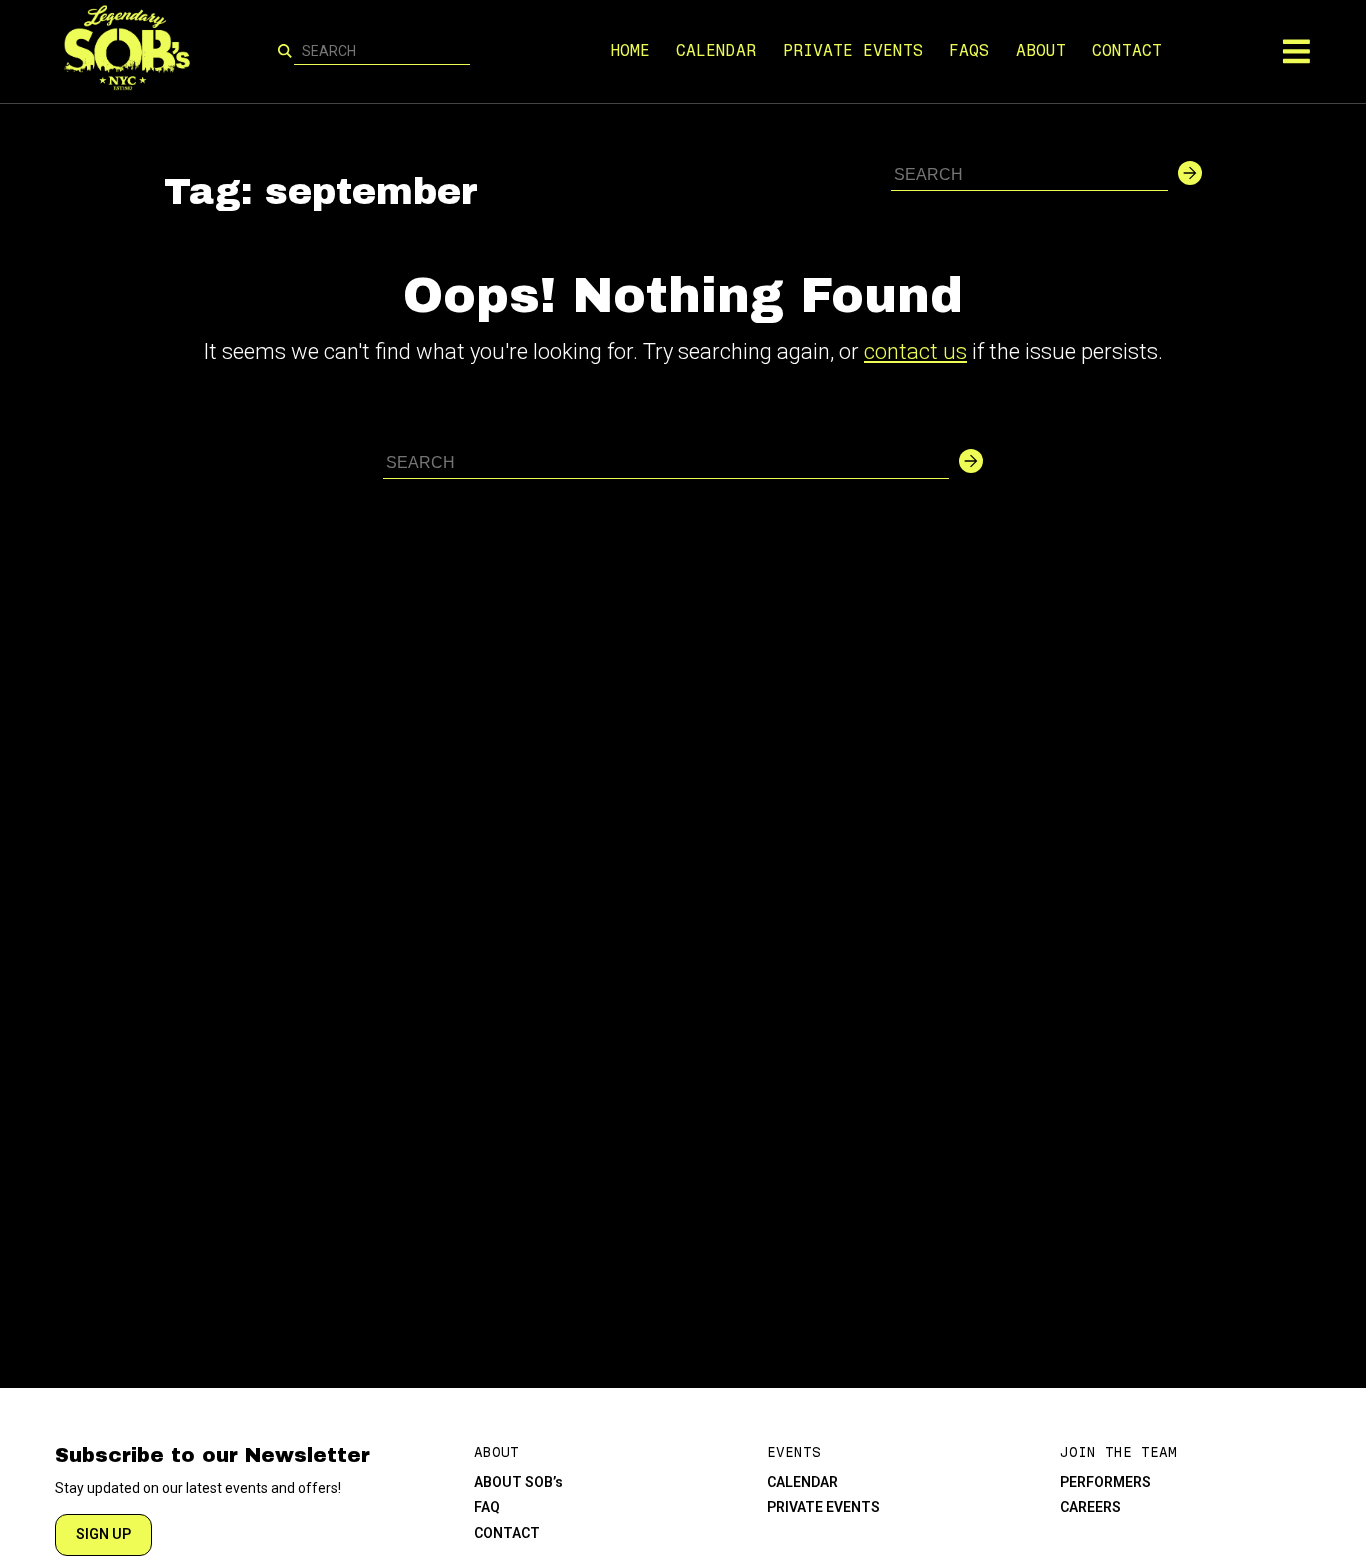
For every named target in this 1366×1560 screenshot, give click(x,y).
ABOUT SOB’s (518, 1482)
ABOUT (1041, 50)
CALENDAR (716, 50)
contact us (915, 351)
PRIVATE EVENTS (853, 50)
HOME (630, 50)
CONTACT (1127, 50)
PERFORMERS (1105, 1482)
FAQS (969, 50)
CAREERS (1090, 1507)
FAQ (487, 1507)
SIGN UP (103, 1534)
